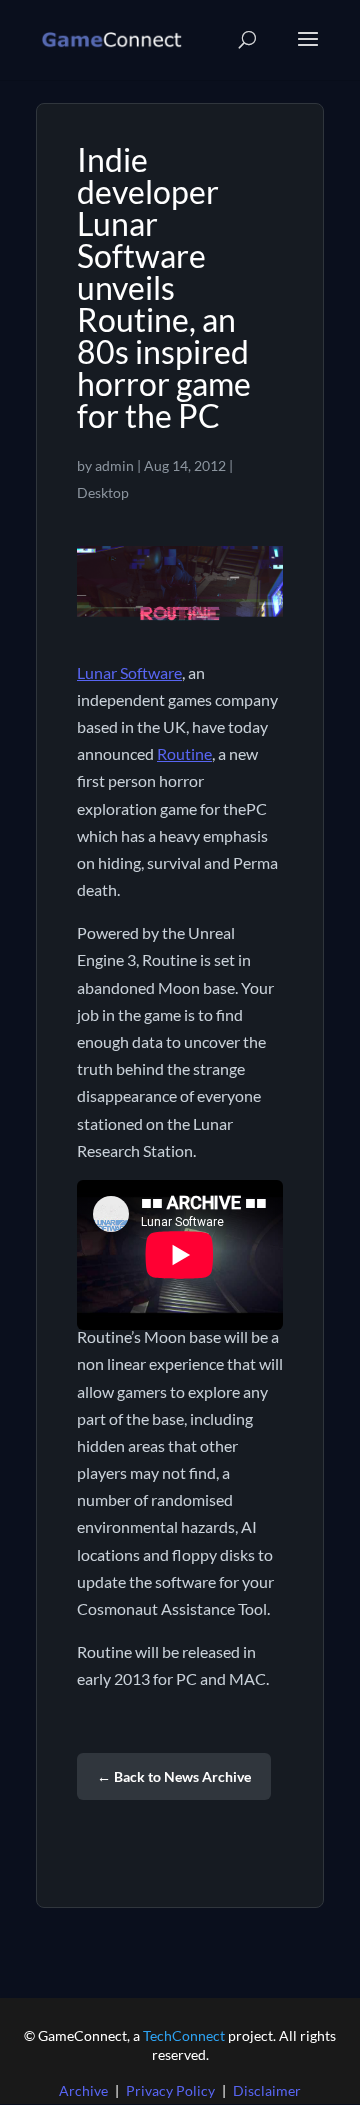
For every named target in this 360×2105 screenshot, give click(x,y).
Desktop (103, 492)
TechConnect (184, 2035)
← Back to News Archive (174, 1776)
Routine (184, 753)
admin (114, 465)
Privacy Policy (170, 2090)
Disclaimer (267, 2090)
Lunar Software (129, 672)
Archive (83, 2090)
